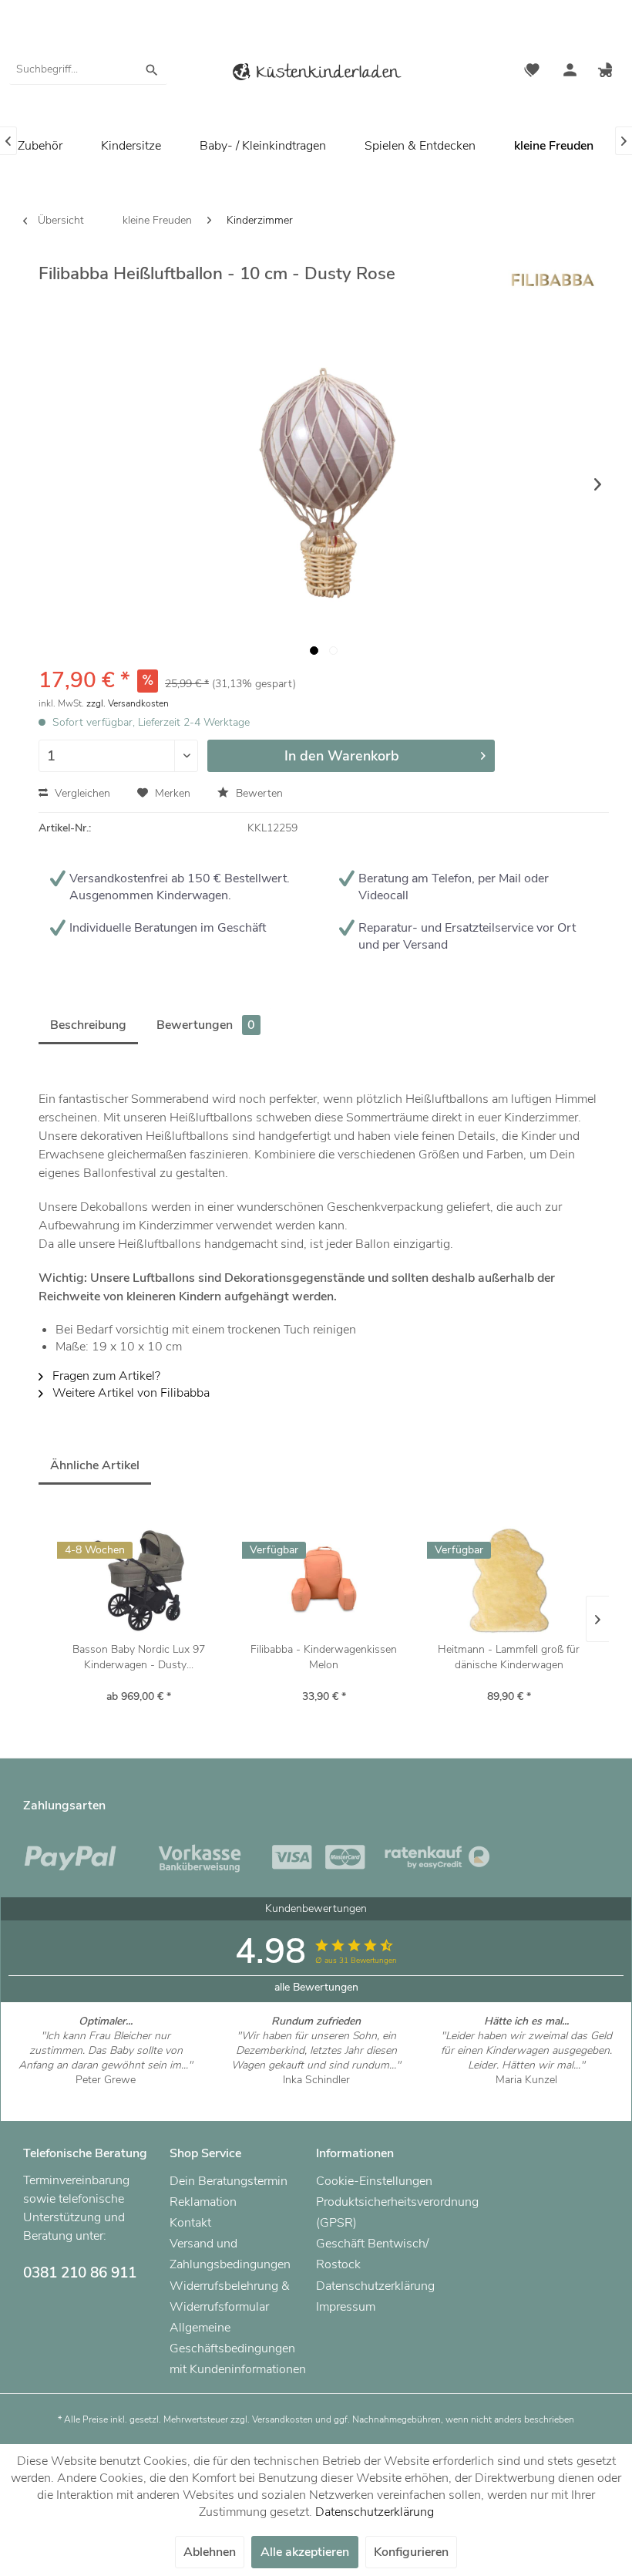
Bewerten (258, 793)
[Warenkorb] (607, 72)
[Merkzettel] (532, 72)
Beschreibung (88, 1025)
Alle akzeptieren (305, 2552)
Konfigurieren (411, 2552)
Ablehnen (210, 2552)
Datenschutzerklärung (375, 2286)
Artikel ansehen (106, 2094)
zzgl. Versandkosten (128, 703)
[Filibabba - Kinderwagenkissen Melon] (324, 1580)
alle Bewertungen (316, 1987)
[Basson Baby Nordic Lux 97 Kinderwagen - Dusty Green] (139, 1580)
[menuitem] (88, 69)
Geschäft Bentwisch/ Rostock (372, 2254)
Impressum (346, 2307)
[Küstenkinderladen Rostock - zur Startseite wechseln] (316, 74)
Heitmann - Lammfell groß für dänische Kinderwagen (509, 1657)
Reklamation (203, 2202)
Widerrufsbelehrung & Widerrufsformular (230, 2296)
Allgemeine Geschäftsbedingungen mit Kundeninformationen (238, 2348)
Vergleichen (81, 793)
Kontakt (190, 2223)
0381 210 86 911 (80, 2273)
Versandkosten (282, 2419)
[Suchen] (152, 69)
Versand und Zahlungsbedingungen (230, 2254)
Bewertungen (206, 1025)
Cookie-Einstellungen (374, 2181)
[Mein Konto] (570, 72)
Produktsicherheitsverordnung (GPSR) (385, 2212)
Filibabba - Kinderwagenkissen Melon (324, 1657)
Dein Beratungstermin (229, 2181)
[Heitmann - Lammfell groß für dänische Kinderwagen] (509, 1580)
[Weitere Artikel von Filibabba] (552, 288)
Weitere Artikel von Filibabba (129, 1393)
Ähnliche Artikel (95, 1465)
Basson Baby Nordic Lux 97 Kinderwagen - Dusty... (139, 1657)
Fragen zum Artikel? (105, 1376)
